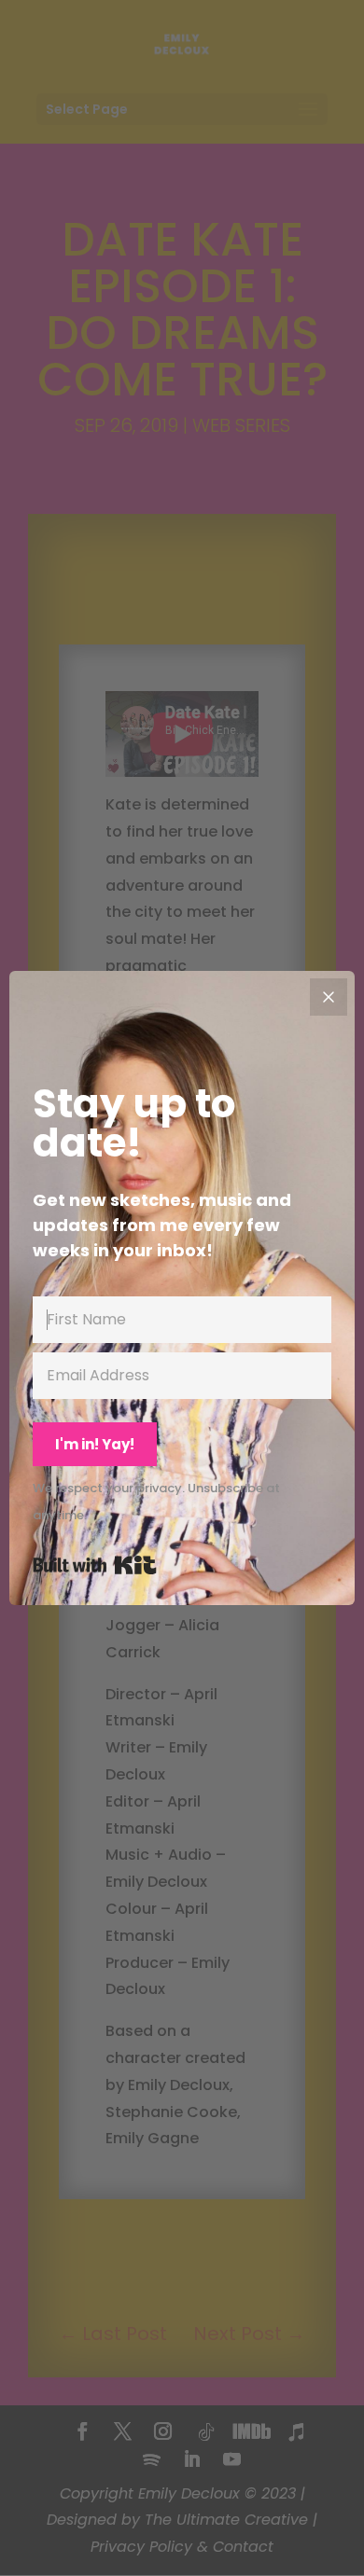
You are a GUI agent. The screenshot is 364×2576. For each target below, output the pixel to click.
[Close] (329, 997)
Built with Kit (95, 1565)
